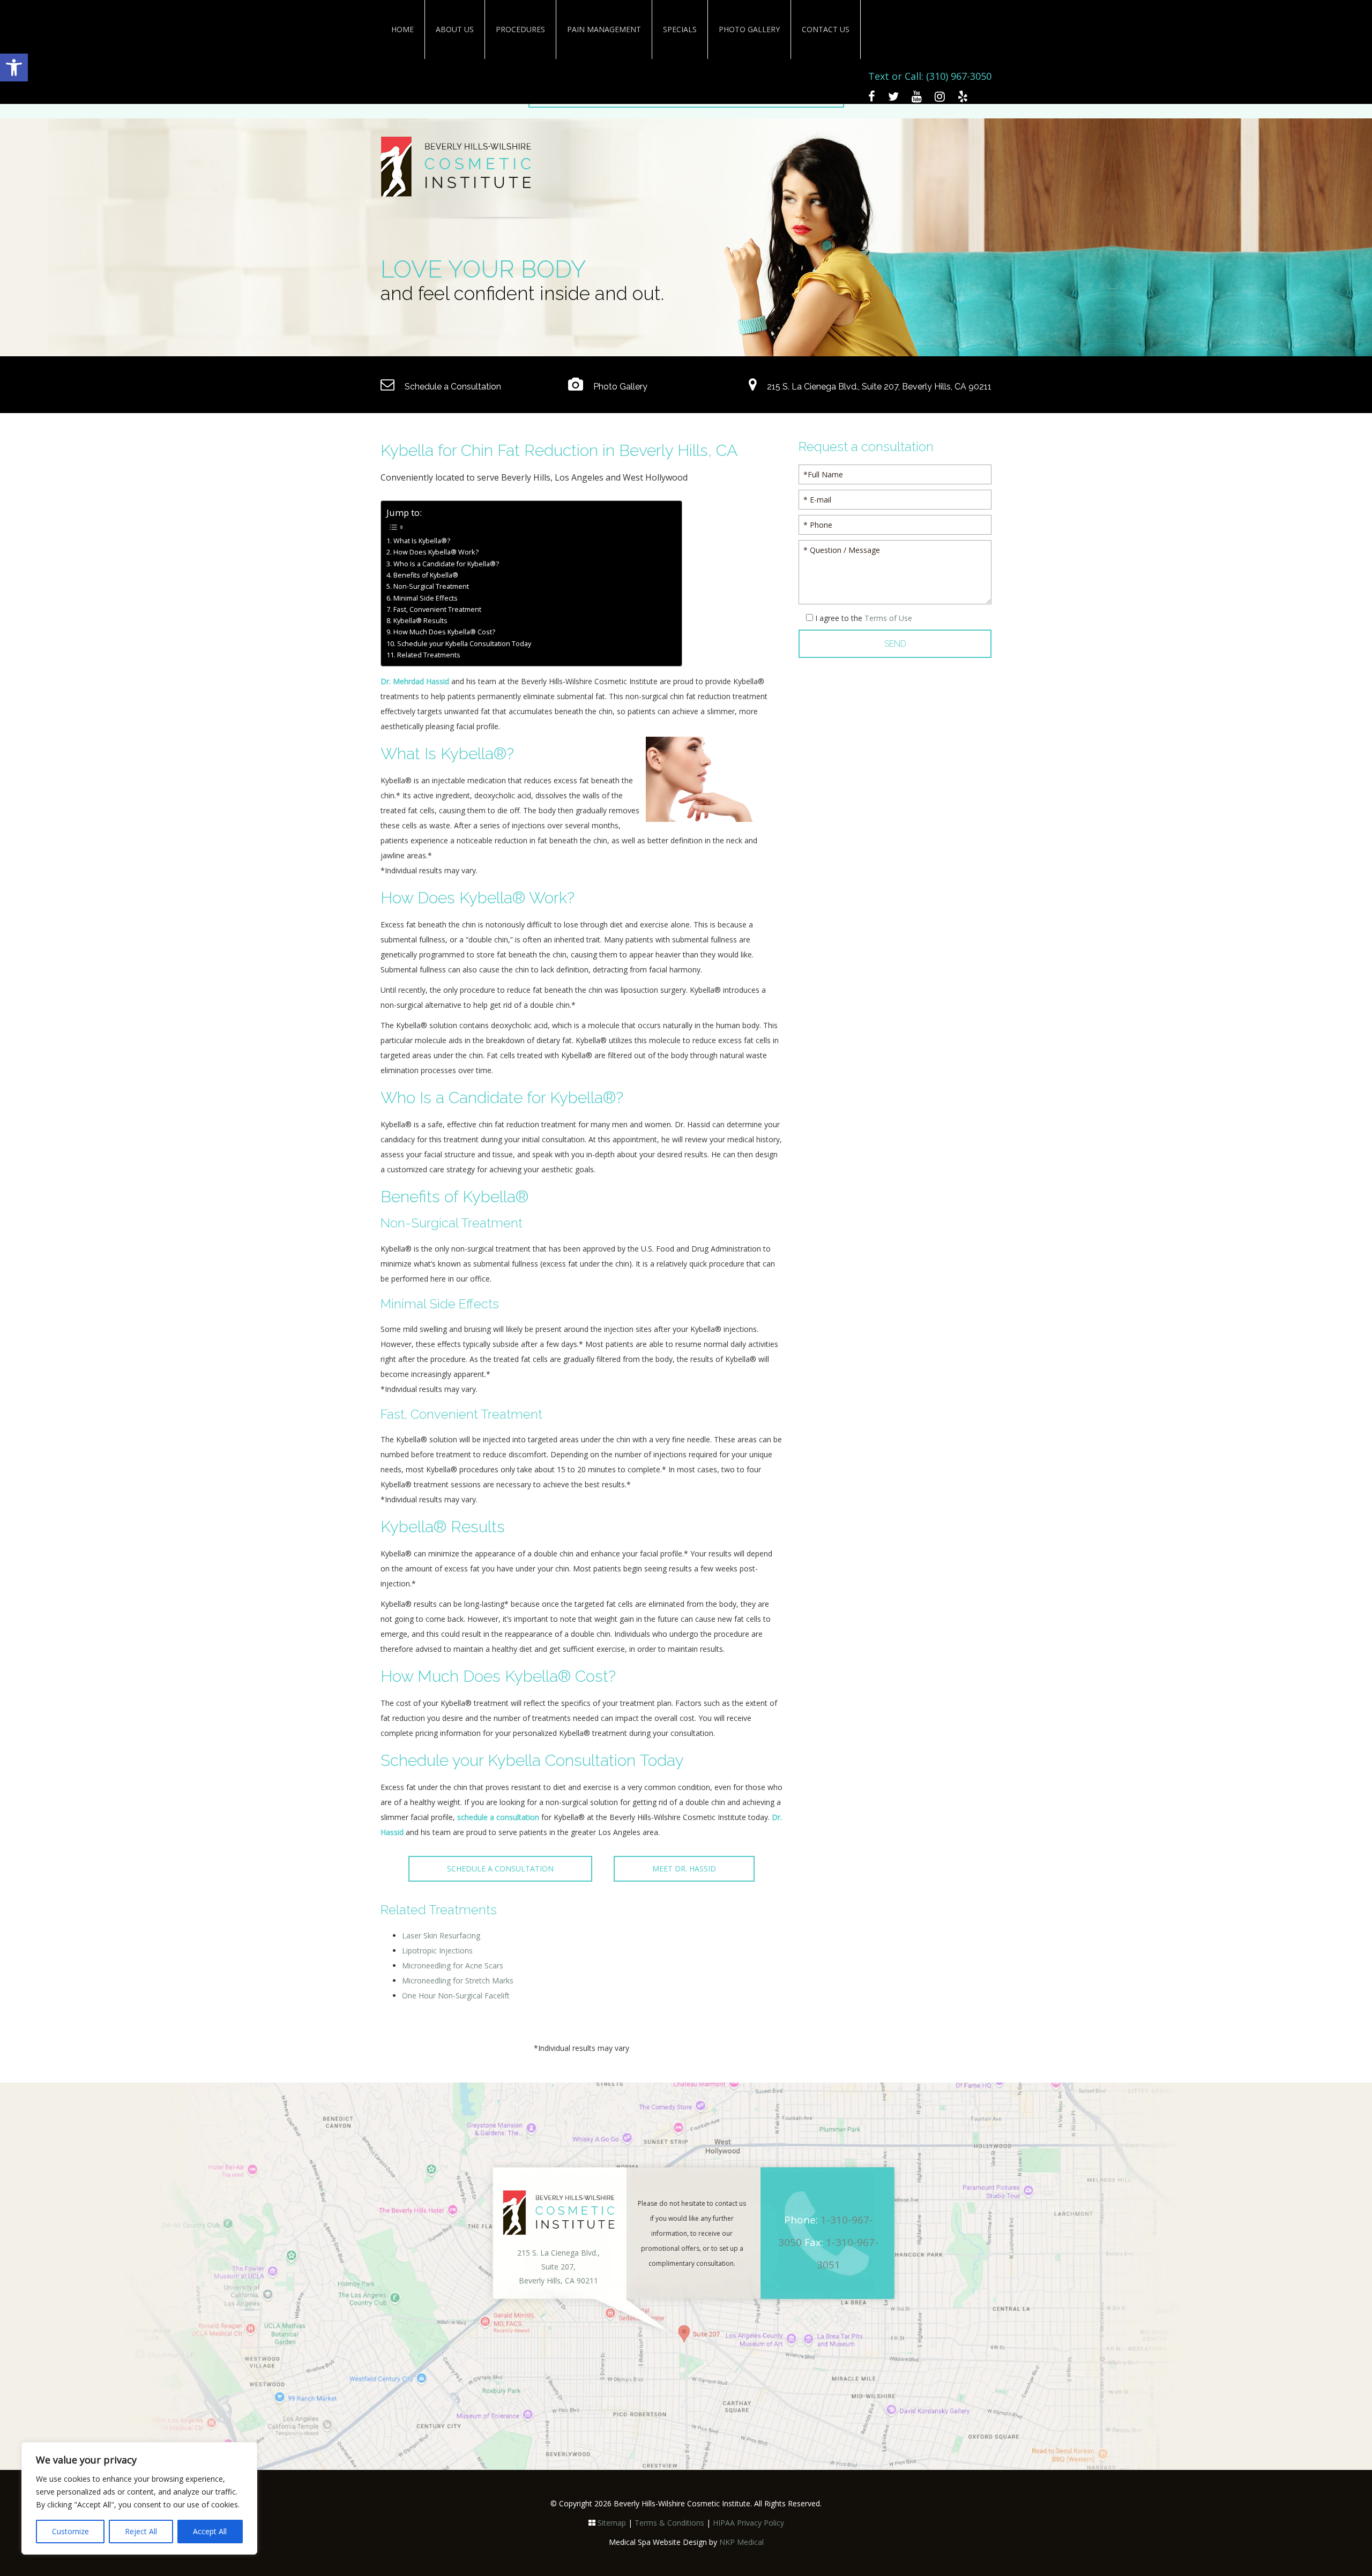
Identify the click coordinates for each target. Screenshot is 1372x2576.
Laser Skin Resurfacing (441, 1935)
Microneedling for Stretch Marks (458, 1980)
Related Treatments (429, 655)
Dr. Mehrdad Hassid (415, 681)
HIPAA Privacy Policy (748, 2523)
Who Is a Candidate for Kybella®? (446, 564)
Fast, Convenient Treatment (437, 609)
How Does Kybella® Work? (436, 552)
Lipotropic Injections (437, 1950)
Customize (70, 2531)
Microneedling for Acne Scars (453, 1965)
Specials (680, 29)
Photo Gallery (749, 29)
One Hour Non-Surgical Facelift (456, 1995)
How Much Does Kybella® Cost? (444, 632)
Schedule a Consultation (452, 387)
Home (402, 29)
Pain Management (604, 29)
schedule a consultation (498, 1817)
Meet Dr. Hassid (684, 1869)
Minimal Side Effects (426, 598)
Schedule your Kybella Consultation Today (464, 644)
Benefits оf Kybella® (426, 575)
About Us (455, 29)
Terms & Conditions (669, 2523)
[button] (14, 68)
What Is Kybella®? (422, 541)
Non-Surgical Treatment (431, 586)
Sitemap (612, 2523)
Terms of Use (888, 618)
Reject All (141, 2531)
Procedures (520, 29)
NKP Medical (741, 2542)
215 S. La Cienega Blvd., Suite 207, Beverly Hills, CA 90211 (878, 387)
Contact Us (826, 29)
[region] (139, 2498)
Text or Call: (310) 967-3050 (930, 76)
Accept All (210, 2531)
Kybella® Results (420, 621)
